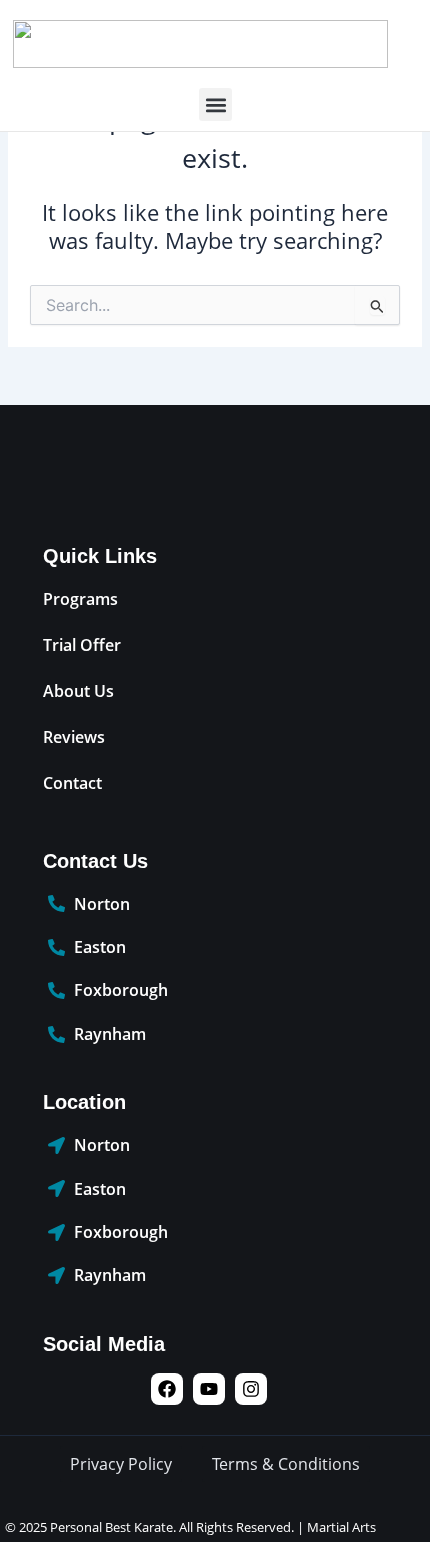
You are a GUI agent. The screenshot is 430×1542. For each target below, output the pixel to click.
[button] (215, 104)
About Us (78, 691)
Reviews (74, 737)
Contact (72, 783)
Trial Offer (82, 645)
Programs (80, 599)
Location (84, 1102)
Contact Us (95, 861)
